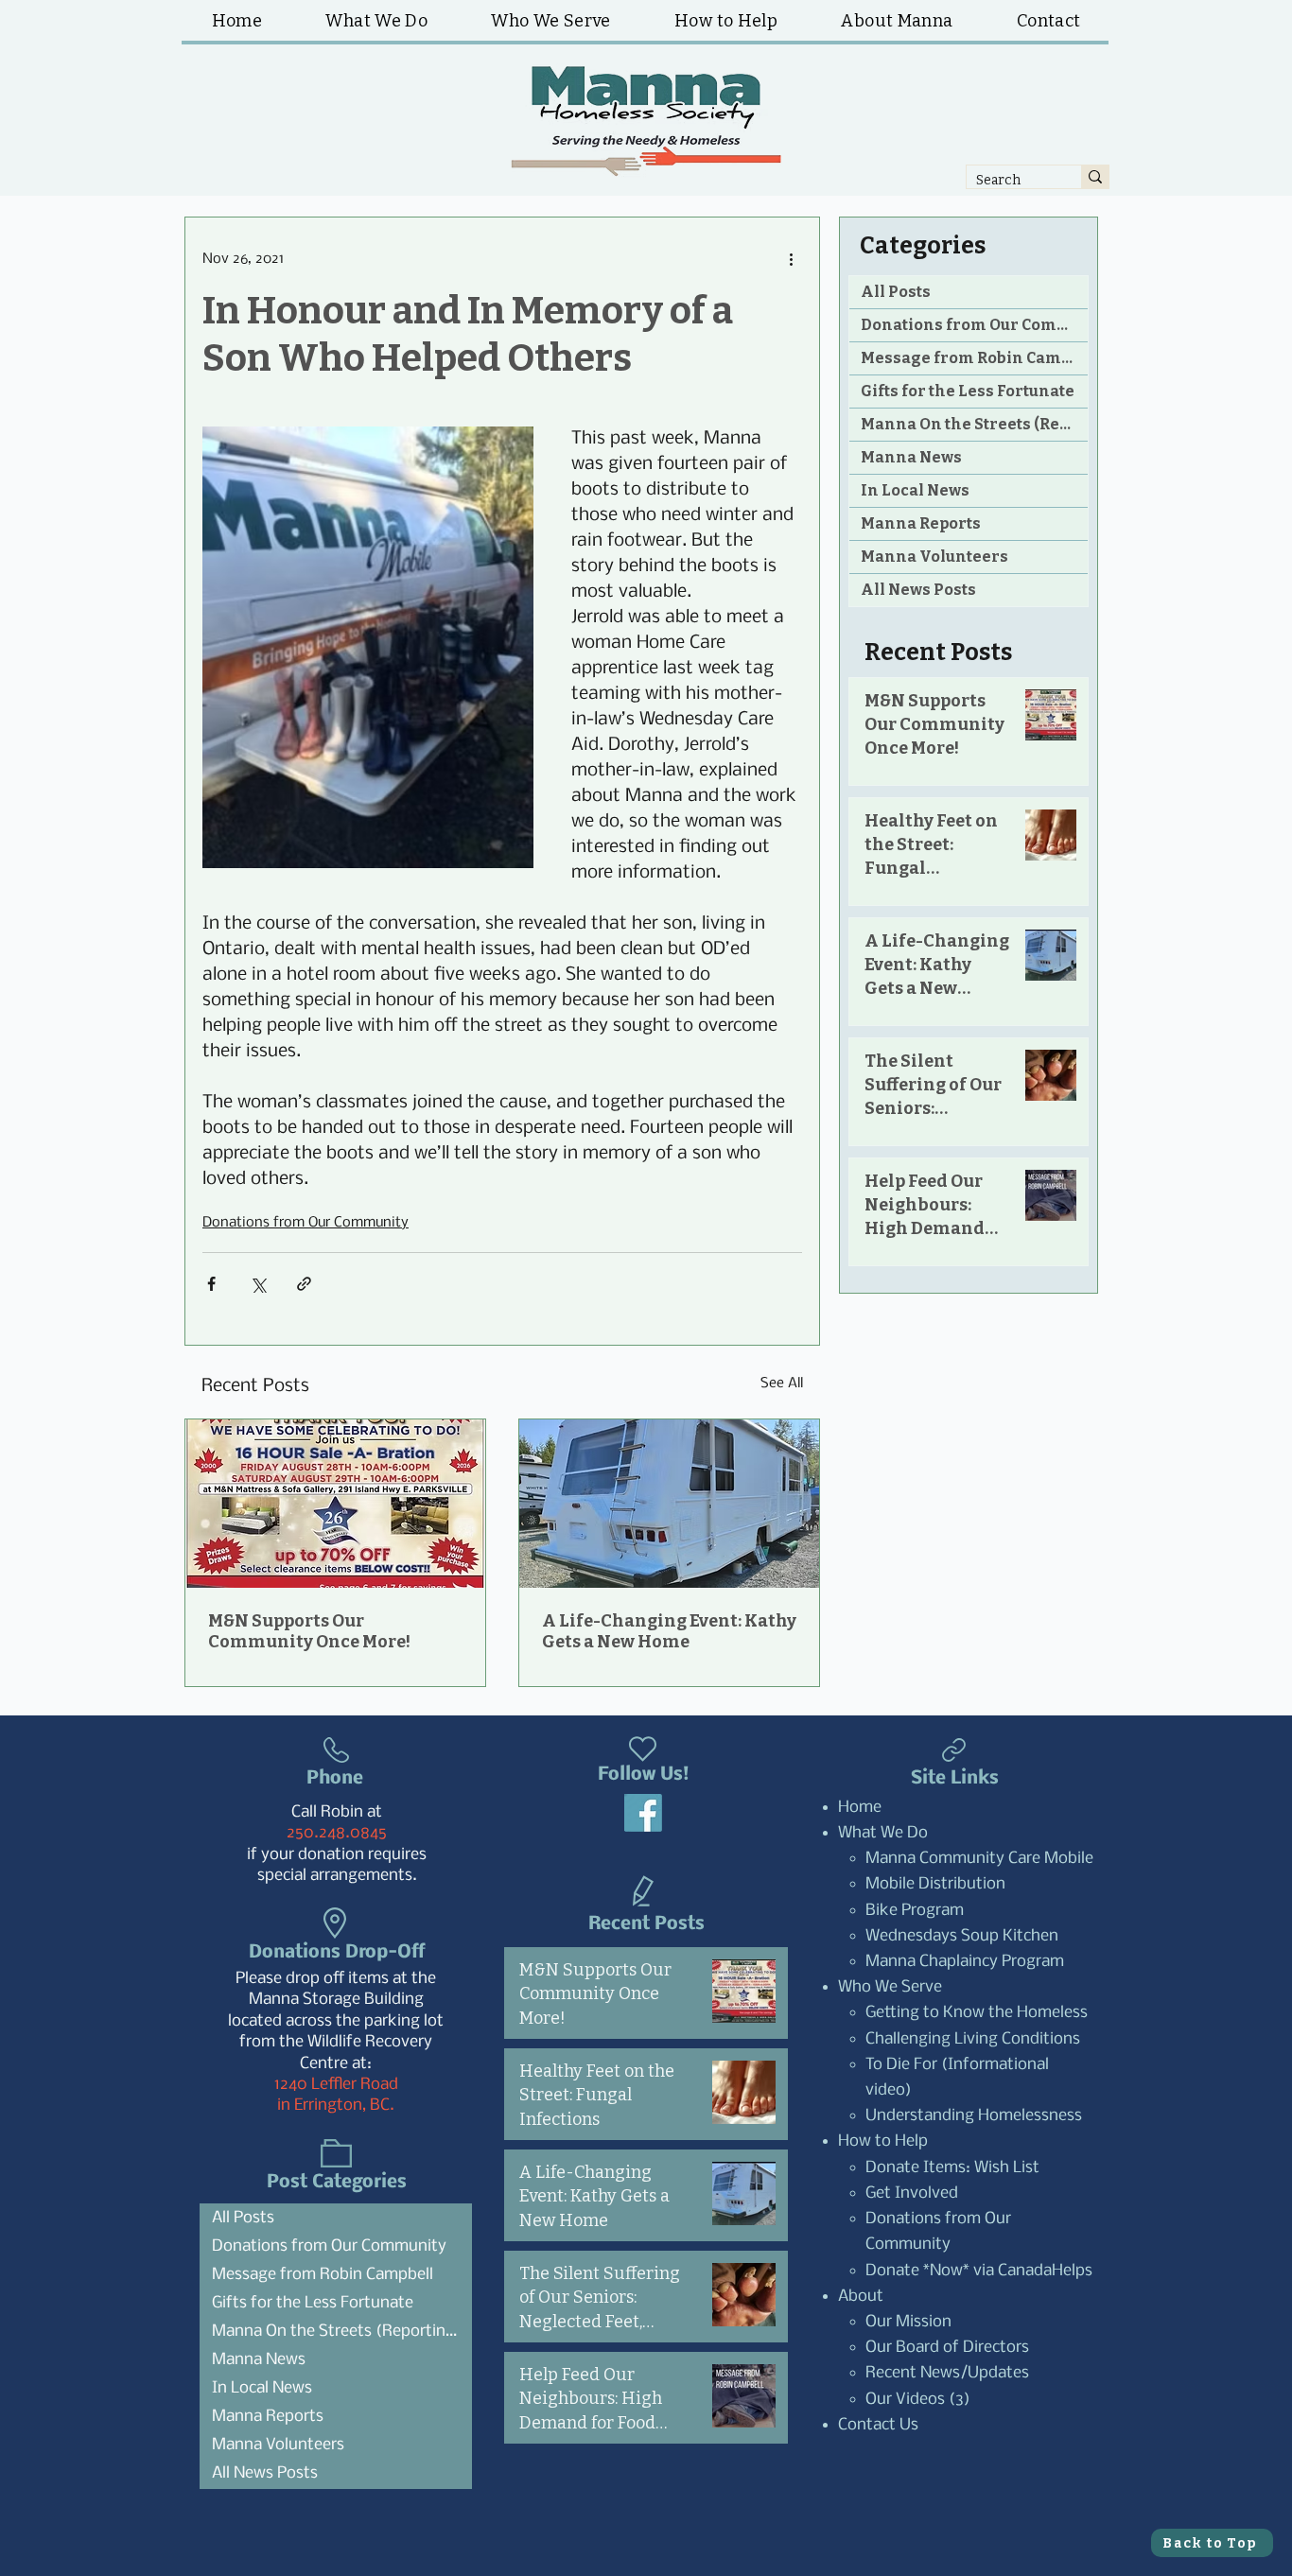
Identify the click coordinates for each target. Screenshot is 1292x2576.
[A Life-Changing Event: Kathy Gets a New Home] (669, 1504)
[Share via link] (304, 1284)
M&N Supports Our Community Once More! (309, 1631)
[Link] (954, 1750)
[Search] (1095, 177)
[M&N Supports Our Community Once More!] (335, 1504)
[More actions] (791, 259)
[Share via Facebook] (211, 1284)
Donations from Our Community (306, 1223)
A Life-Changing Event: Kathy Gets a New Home (669, 1631)
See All (782, 1384)
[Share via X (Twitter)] (258, 1284)
